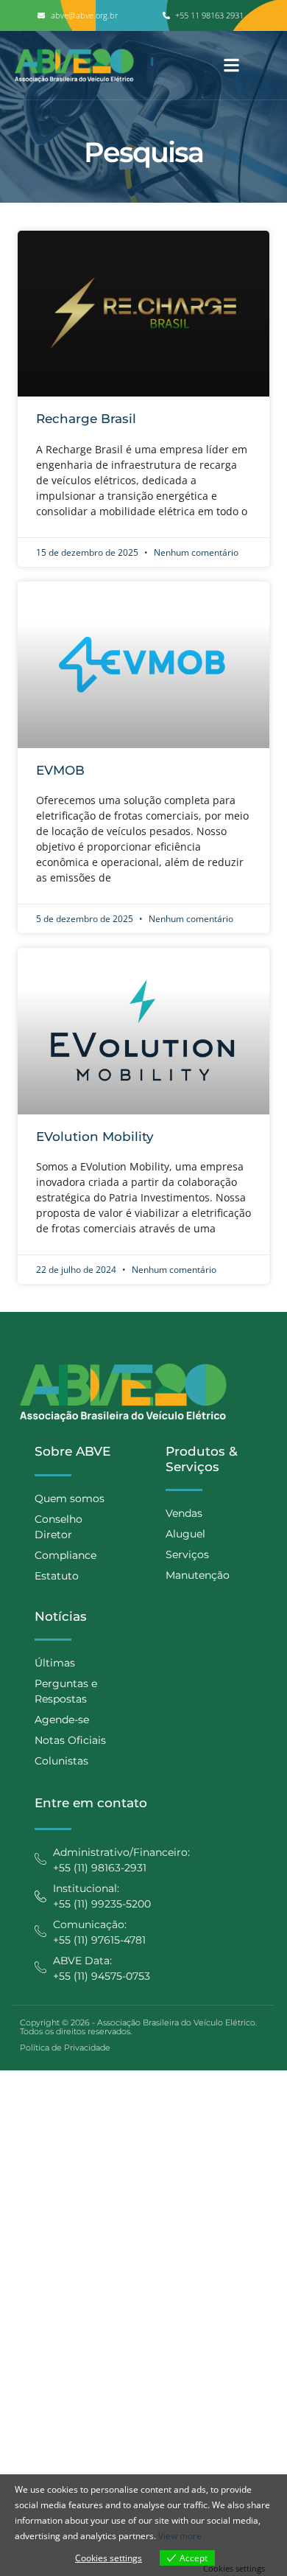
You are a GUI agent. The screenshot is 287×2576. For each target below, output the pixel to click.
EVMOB (60, 770)
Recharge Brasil (86, 419)
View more (180, 2536)
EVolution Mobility (95, 1137)
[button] (231, 65)
